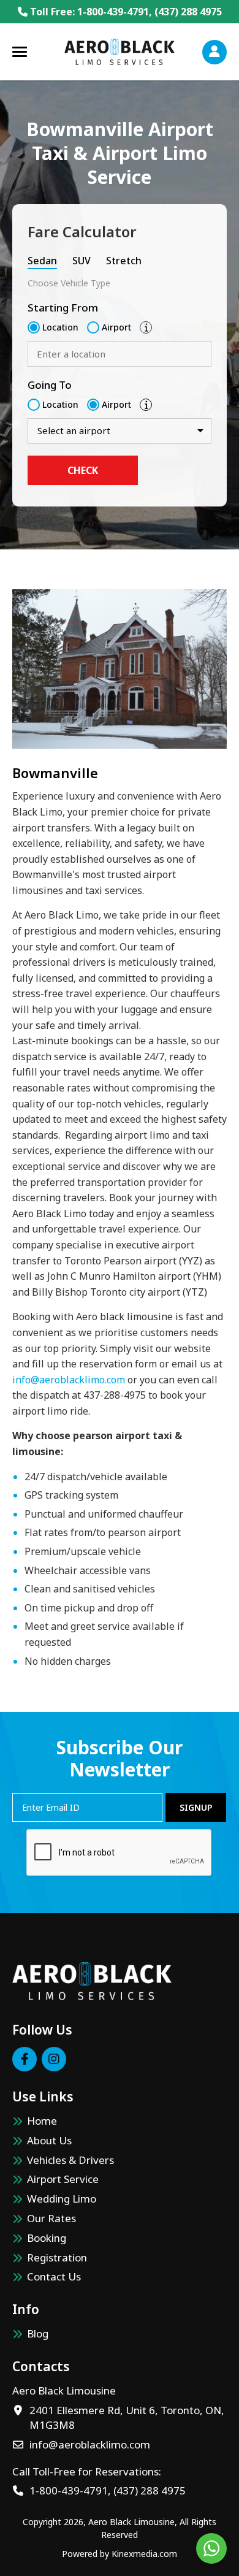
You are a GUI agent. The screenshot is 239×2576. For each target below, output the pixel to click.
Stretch (124, 261)
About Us (49, 2140)
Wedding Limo (62, 2199)
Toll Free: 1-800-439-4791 (88, 12)
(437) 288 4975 (188, 12)
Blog (38, 2333)
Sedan (42, 261)
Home (42, 2121)
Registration (57, 2257)
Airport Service (63, 2179)
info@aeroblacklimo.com (69, 1380)
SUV (82, 261)
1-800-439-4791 (69, 2490)
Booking (47, 2238)
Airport (116, 327)
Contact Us (54, 2276)
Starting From (63, 308)
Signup (196, 1807)
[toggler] (20, 52)
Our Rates (51, 2218)
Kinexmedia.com (144, 2554)
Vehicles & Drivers (70, 2160)
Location (60, 327)
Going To (50, 385)
